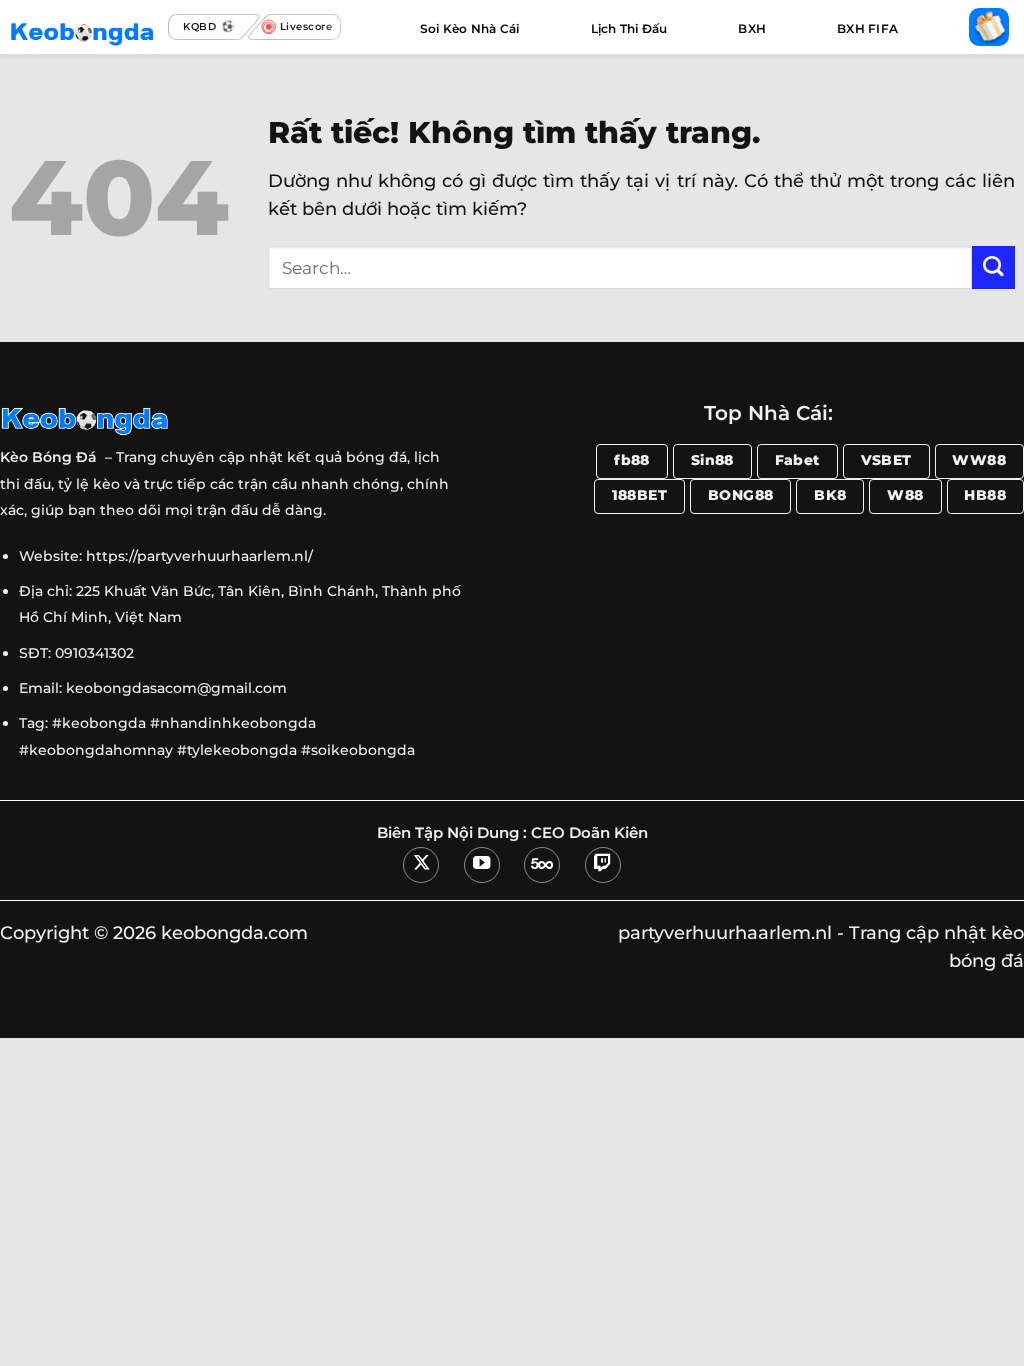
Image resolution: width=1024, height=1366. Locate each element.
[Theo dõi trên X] (421, 865)
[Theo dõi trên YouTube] (482, 865)
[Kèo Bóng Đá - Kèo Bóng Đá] (84, 27)
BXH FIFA (867, 28)
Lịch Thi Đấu (629, 28)
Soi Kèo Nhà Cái (470, 28)
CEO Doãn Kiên (589, 833)
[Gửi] (993, 267)
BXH (752, 28)
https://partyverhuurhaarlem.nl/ (199, 556)
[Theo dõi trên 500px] (542, 865)
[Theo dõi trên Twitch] (603, 865)
